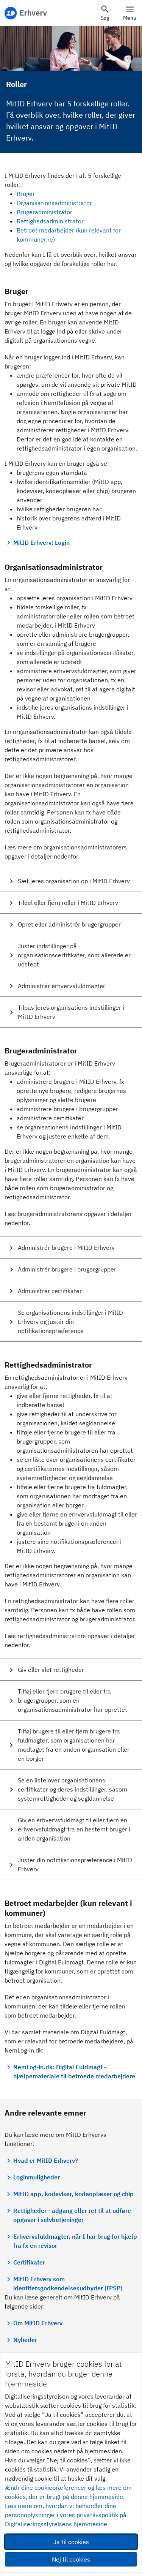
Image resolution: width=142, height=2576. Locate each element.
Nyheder (25, 2340)
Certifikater (29, 2262)
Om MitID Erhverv (38, 2323)
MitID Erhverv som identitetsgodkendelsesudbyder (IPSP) (68, 2283)
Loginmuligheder (37, 2177)
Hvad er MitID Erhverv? (46, 2160)
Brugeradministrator (44, 212)
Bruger (26, 194)
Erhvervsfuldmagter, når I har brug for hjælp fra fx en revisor (75, 2241)
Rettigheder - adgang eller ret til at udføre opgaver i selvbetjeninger (72, 2215)
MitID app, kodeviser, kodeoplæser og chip (73, 2194)
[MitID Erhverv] (26, 13)
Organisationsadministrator (54, 203)
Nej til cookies (71, 2559)
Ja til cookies (71, 2542)
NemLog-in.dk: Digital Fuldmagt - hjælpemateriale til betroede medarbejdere (74, 2072)
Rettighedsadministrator (50, 221)
